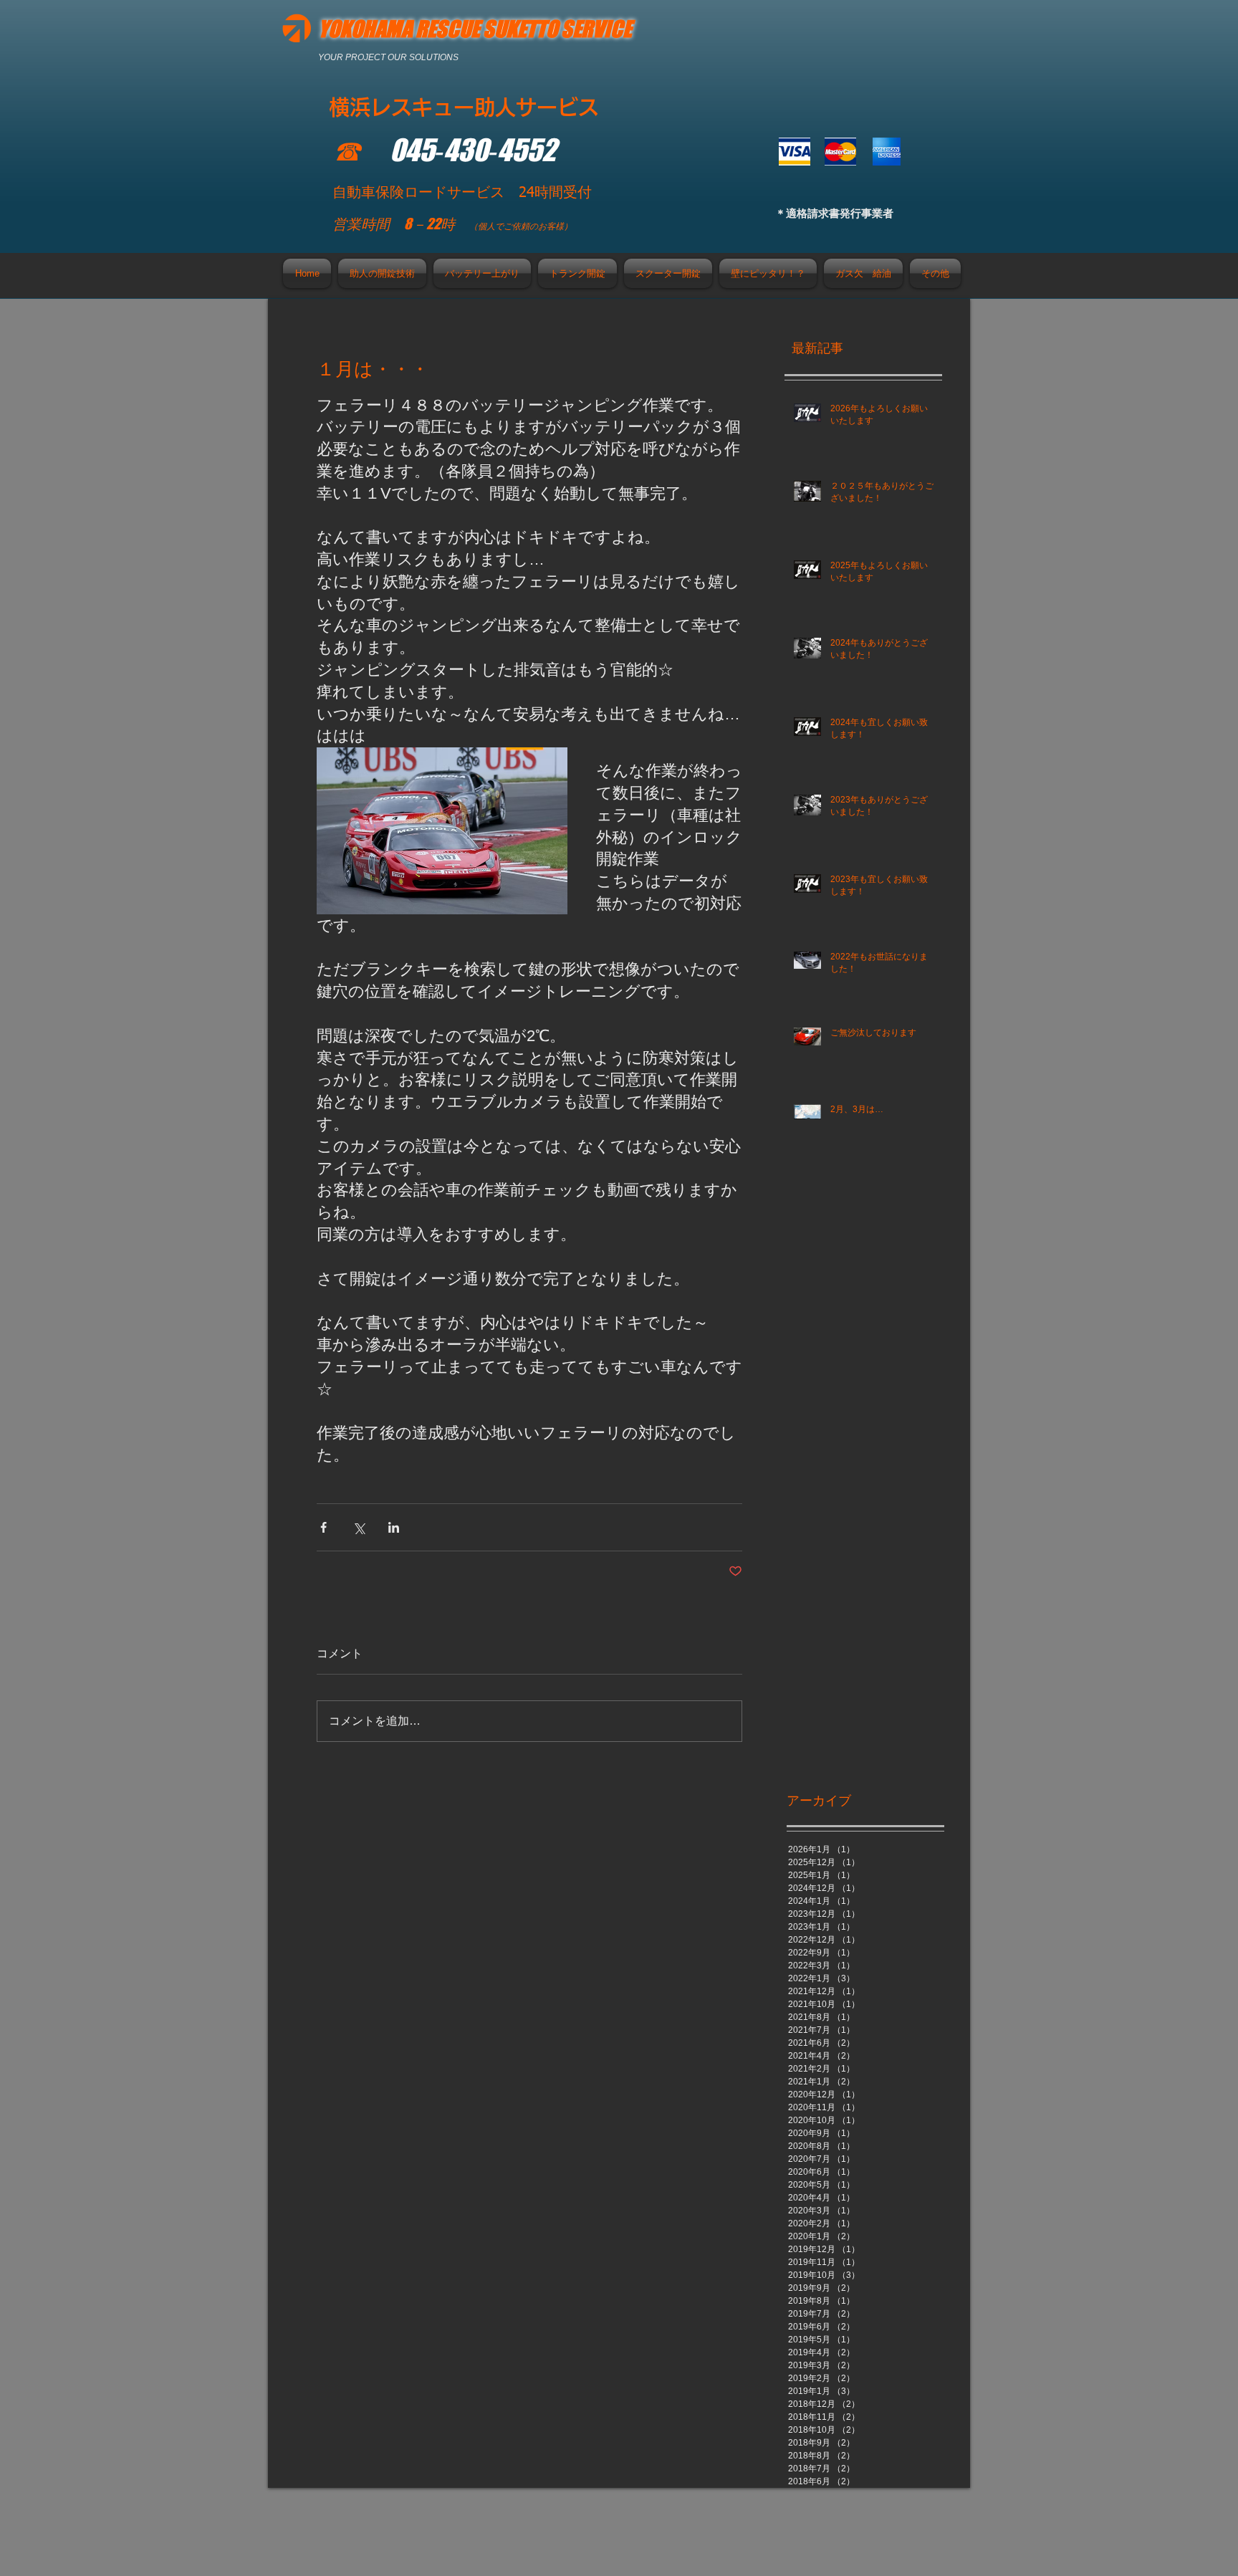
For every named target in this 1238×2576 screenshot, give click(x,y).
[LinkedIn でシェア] (394, 1527)
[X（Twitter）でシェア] (359, 1527)
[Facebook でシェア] (323, 1527)
